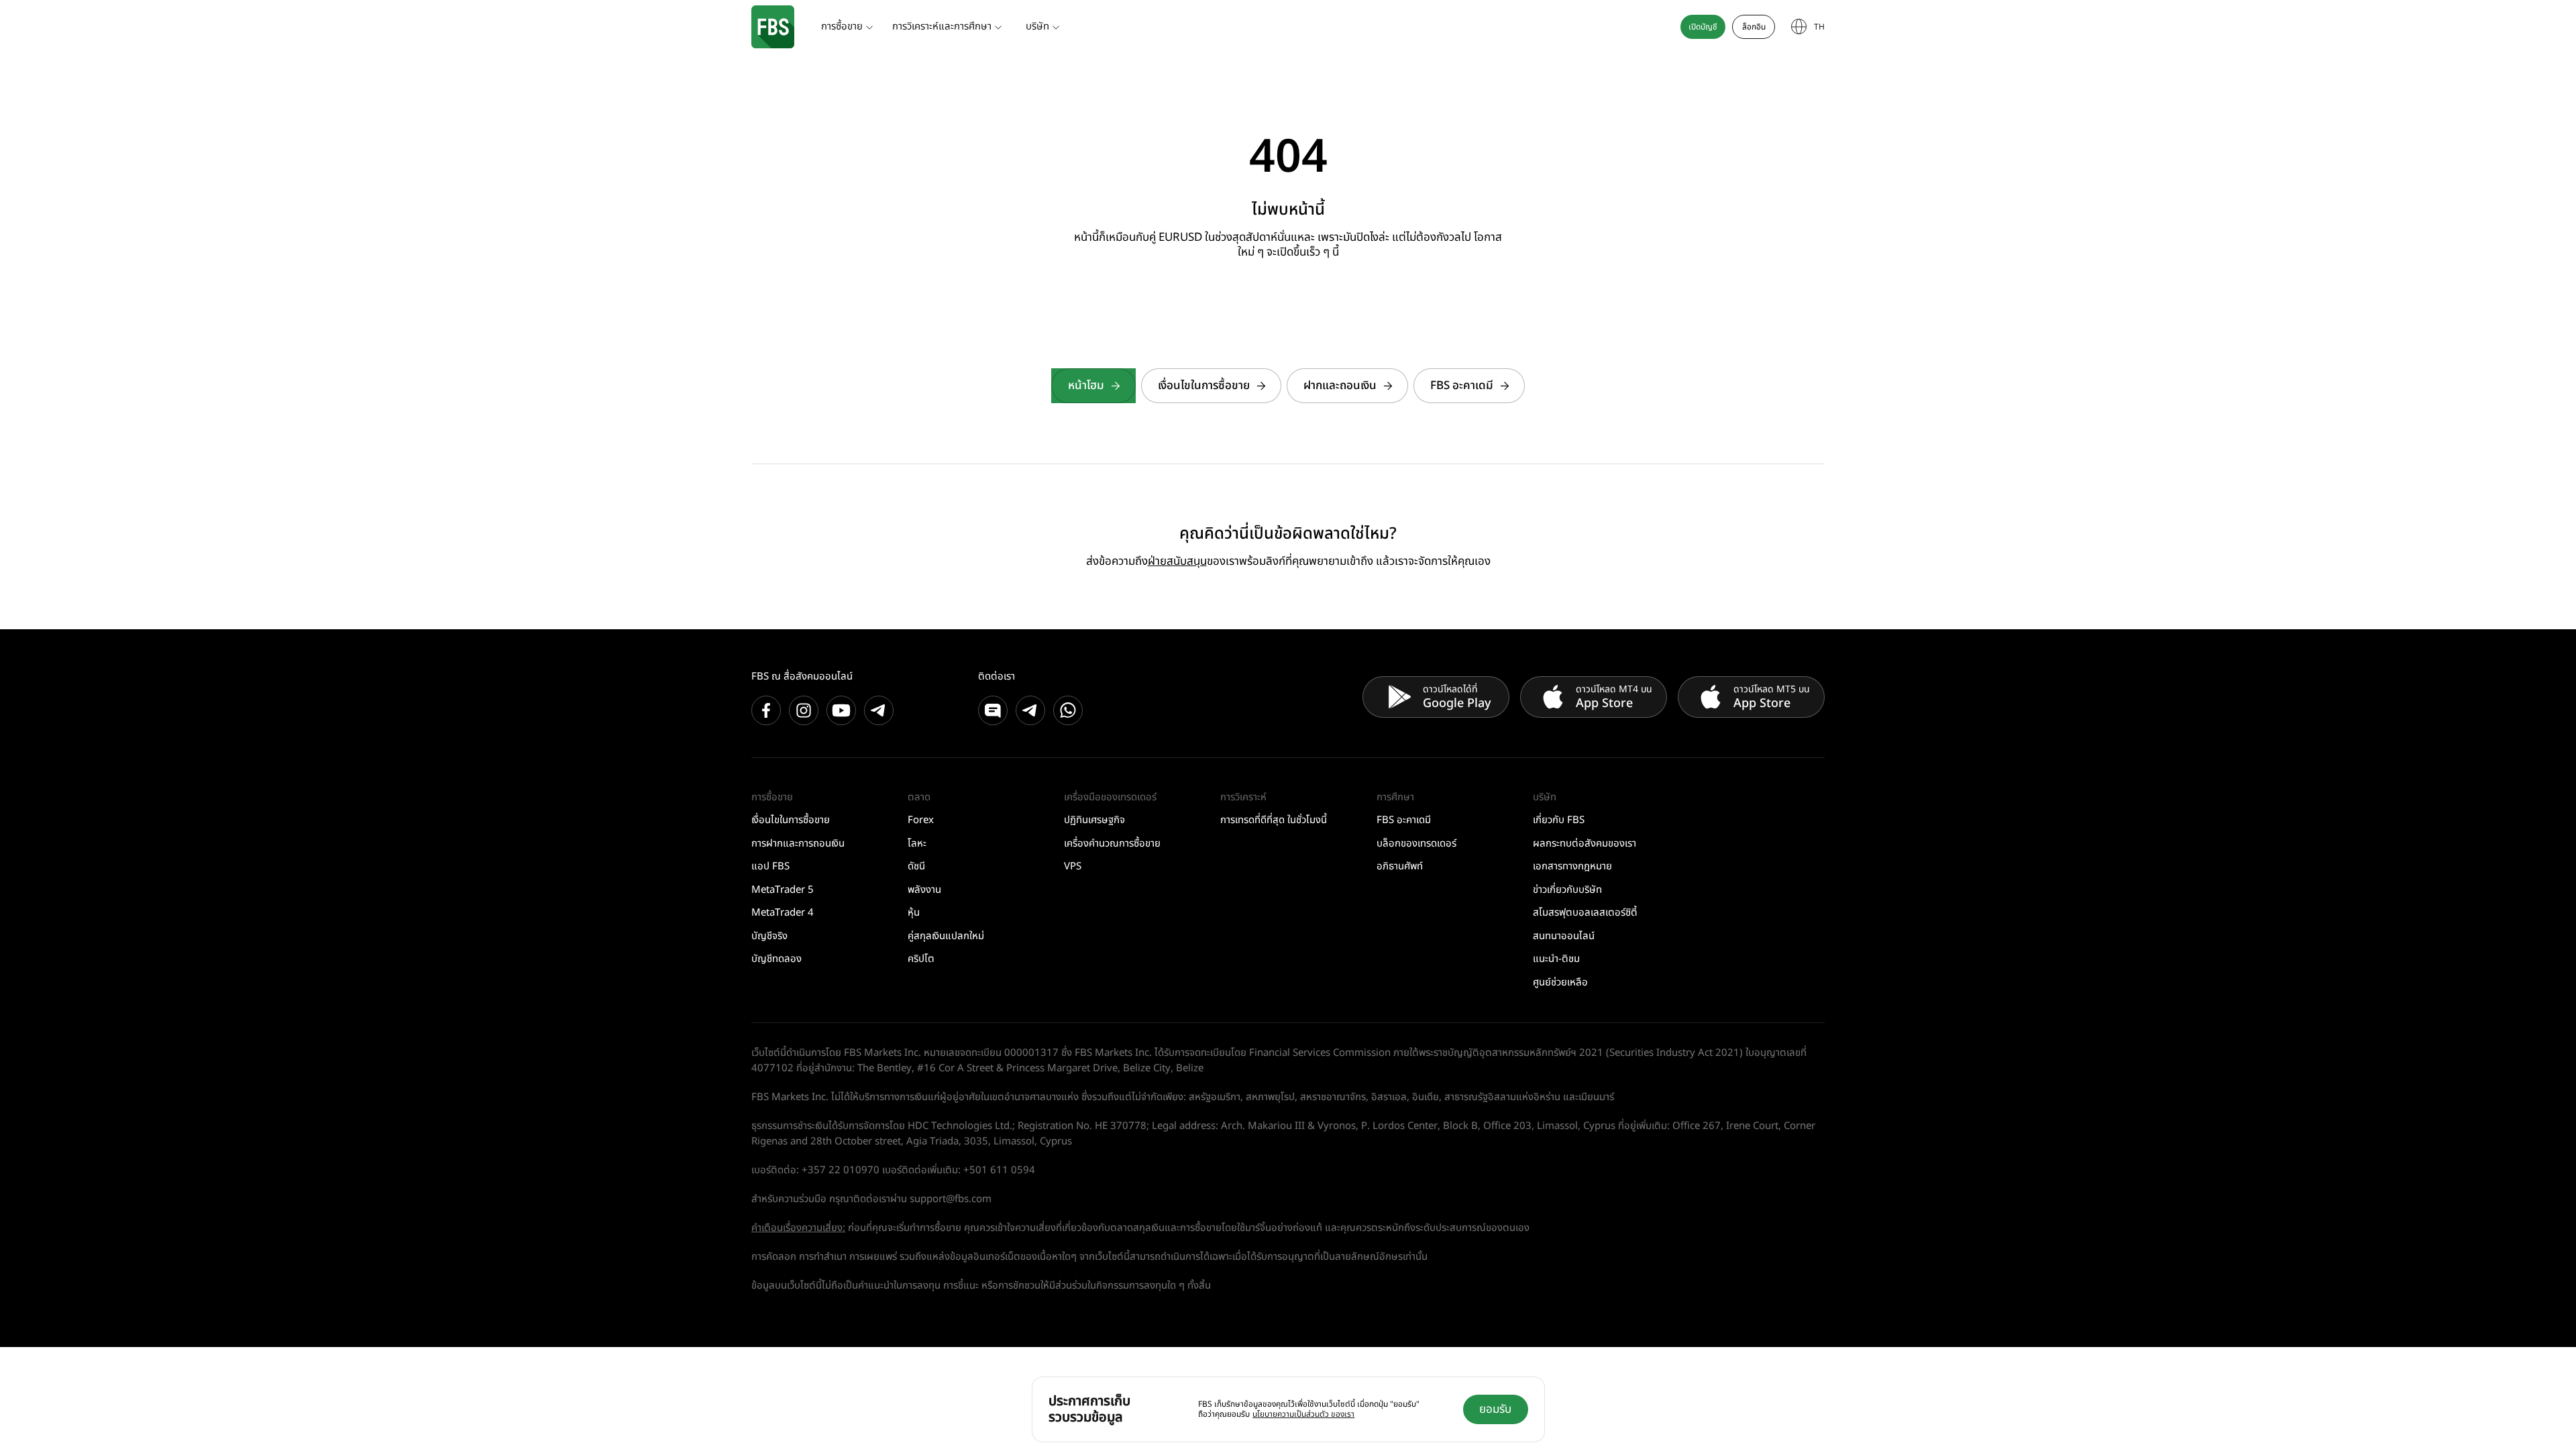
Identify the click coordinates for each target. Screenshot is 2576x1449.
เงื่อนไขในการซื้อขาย (1204, 386)
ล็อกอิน (1754, 27)
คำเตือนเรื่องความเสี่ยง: (798, 1228)
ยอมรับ (1495, 1409)
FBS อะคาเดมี (1462, 386)
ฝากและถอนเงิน (1340, 386)
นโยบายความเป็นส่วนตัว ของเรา (1303, 1414)
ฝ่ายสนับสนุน (1177, 561)
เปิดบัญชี (1703, 27)
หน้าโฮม (1086, 386)
